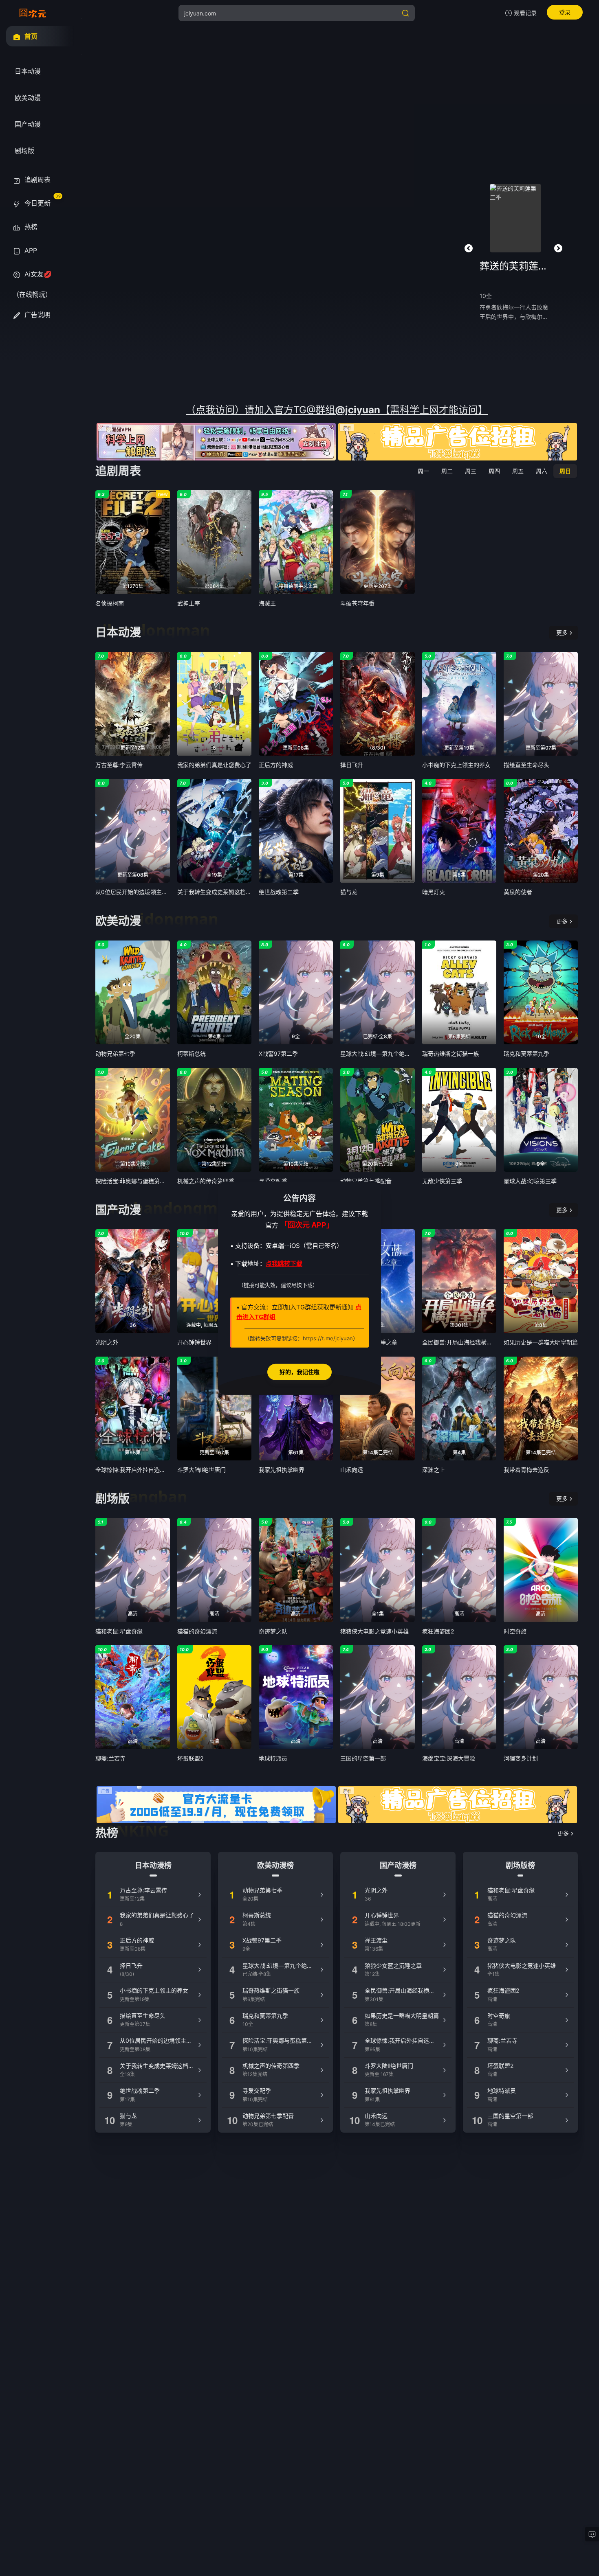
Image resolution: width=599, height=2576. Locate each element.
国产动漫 (118, 1210)
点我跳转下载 (284, 1264)
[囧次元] (33, 13)
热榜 (107, 1833)
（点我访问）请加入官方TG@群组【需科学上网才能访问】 (337, 410)
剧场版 (112, 1499)
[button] (469, 248)
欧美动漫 (118, 921)
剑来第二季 (515, 266)
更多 (562, 632)
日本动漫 (118, 632)
